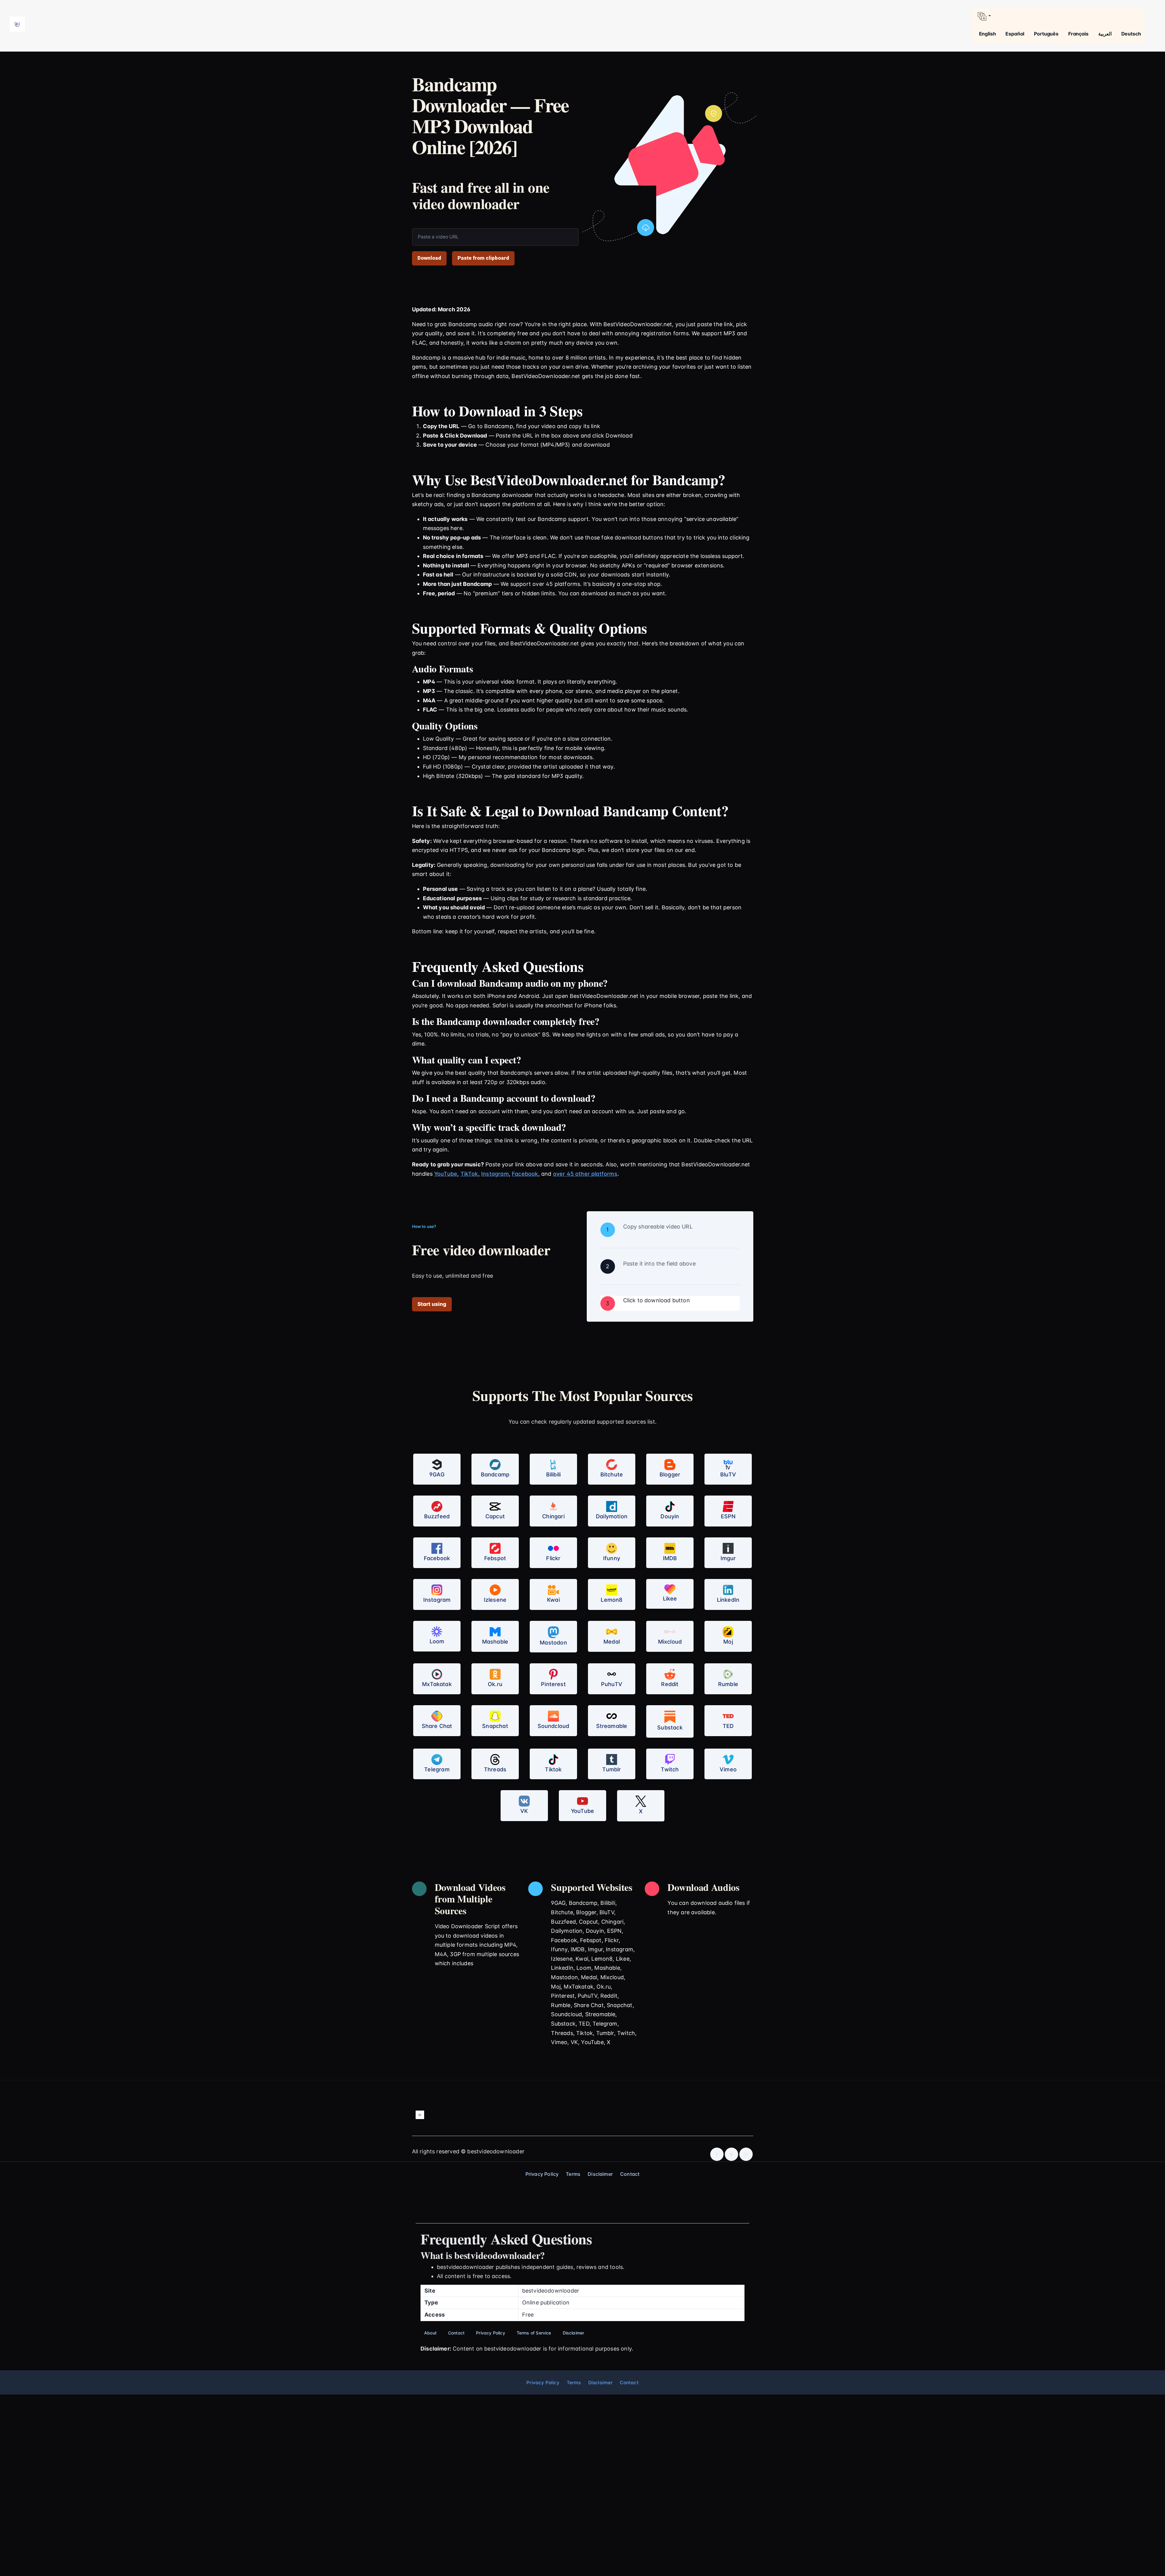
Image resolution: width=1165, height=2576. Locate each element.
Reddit (670, 1684)
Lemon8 (611, 1600)
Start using (432, 1304)
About (430, 2333)
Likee (670, 1599)
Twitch (670, 1769)
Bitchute (612, 1474)
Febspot (495, 1558)
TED (728, 1726)
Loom (437, 1641)
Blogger (670, 1474)
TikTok (469, 1174)
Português (1046, 34)
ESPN (728, 1516)
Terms (573, 2174)
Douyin (670, 1516)
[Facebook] (717, 2154)
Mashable (495, 1642)
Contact (630, 2174)
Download (429, 258)
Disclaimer (600, 2174)
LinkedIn (728, 1600)
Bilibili (553, 1474)
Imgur (728, 1558)
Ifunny (612, 1558)
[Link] (17, 24)
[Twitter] (731, 2154)
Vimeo (728, 1769)
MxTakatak (437, 1684)
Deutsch (1131, 34)
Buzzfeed (437, 1516)
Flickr (553, 1558)
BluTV (728, 1474)
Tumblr (611, 1769)
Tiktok (553, 1769)
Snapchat (495, 1726)
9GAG (437, 1474)
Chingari (553, 1516)
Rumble (728, 1684)
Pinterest (553, 1684)
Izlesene (495, 1600)
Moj (728, 1642)
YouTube (446, 1174)
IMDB (670, 1558)
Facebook (525, 1174)
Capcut (495, 1516)
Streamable (612, 1726)
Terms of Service (534, 2333)
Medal (612, 1642)
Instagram (495, 1174)
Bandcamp (495, 1474)
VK (524, 1811)
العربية (1105, 34)
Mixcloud (670, 1642)
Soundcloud (554, 1726)
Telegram (437, 1769)
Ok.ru (495, 1684)
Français (1078, 34)
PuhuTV (612, 1684)
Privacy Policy (542, 2174)
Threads (495, 1769)
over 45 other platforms (585, 1174)
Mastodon (553, 1643)
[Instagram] (746, 2154)
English (988, 34)
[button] (1059, 16)
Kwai (553, 1600)
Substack (670, 1727)
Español (1015, 34)
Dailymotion (612, 1516)
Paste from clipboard (483, 258)
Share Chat (437, 1726)
